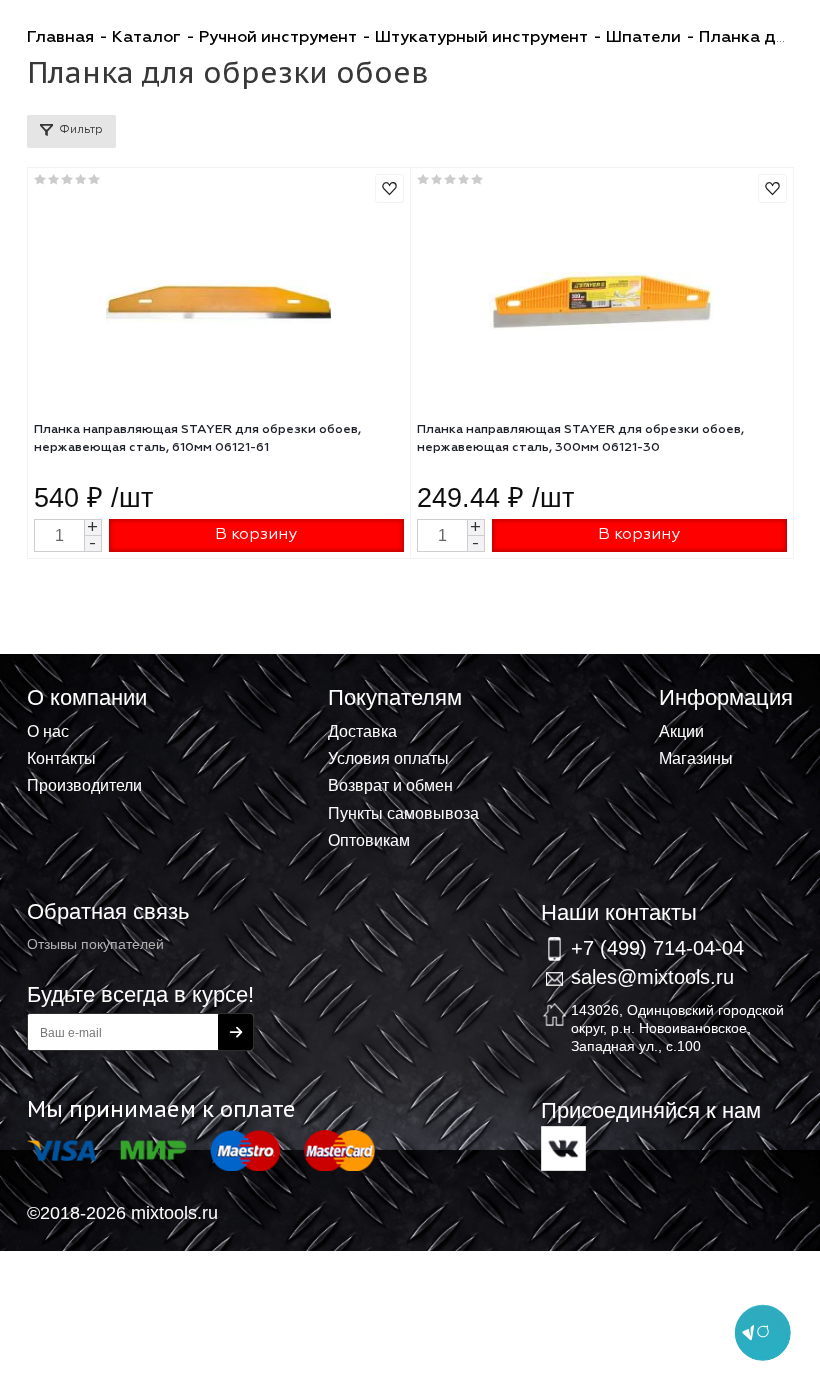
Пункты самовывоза (403, 813)
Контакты (61, 758)
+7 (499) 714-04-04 (657, 947)
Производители (84, 785)
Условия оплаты (388, 758)
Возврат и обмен (390, 785)
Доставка (362, 731)
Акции (681, 731)
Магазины (696, 758)
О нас (48, 731)
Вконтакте (563, 1148)
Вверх (706, 686)
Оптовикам (369, 840)
